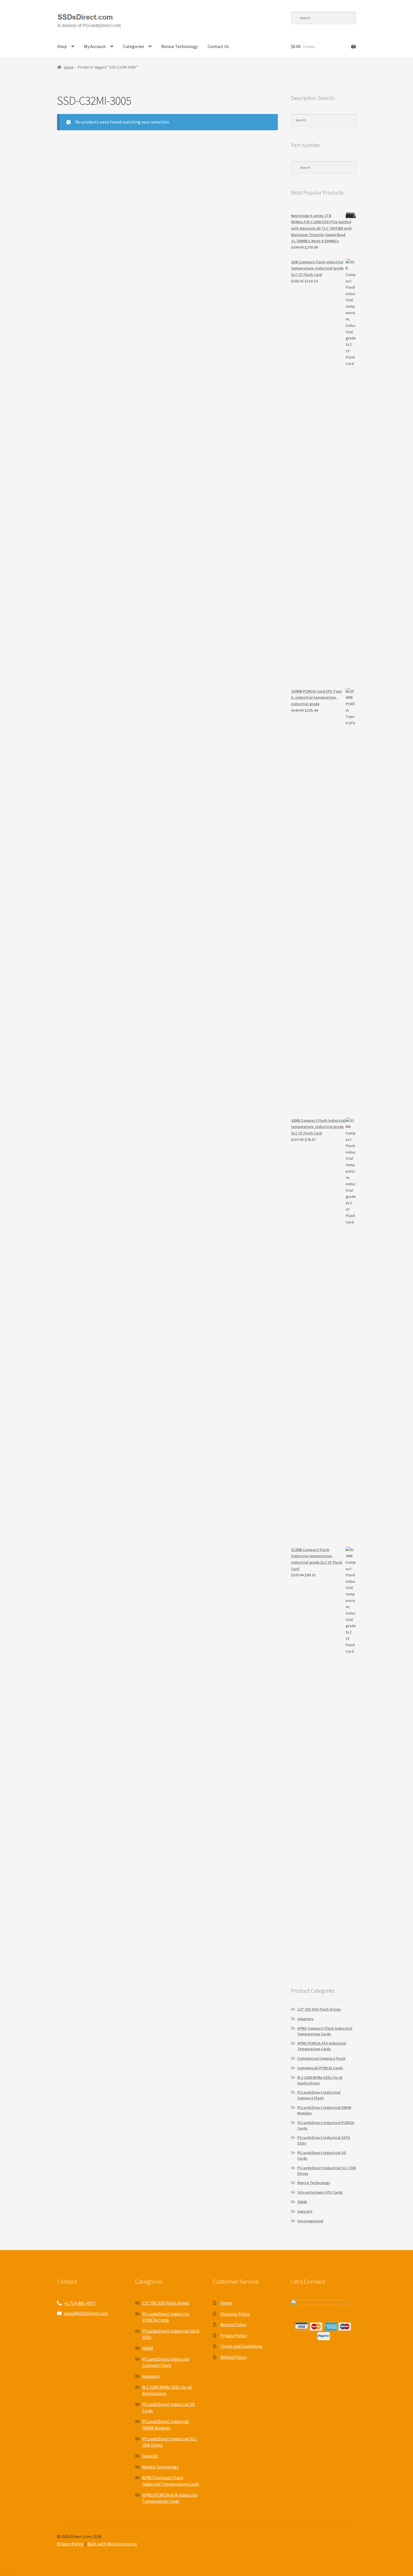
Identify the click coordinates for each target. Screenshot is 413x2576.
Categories (134, 46)
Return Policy (233, 2324)
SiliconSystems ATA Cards (320, 2192)
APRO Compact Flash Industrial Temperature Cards (325, 2031)
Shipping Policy (235, 2314)
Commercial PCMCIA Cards (320, 2068)
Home (69, 67)
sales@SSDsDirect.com (86, 2313)
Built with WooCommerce (112, 2544)
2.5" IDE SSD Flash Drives (319, 2009)
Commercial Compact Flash (321, 2058)
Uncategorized (310, 2221)
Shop (62, 46)
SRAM (302, 2202)
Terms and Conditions (241, 2346)
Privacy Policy (233, 2335)
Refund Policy (233, 2357)
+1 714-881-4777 (80, 2303)
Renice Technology (180, 46)
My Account (95, 46)
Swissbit (305, 2211)
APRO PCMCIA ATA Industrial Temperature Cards (322, 2046)
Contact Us (218, 46)
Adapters (305, 2019)
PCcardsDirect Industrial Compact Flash (319, 2095)
